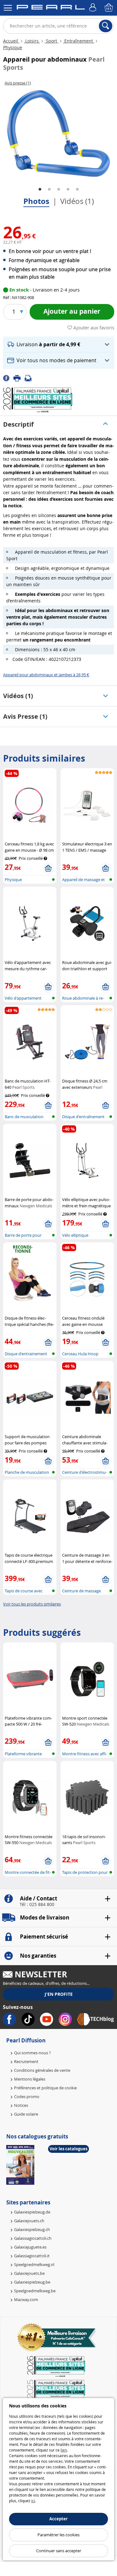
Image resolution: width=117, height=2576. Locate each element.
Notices (21, 2105)
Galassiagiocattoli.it (32, 2256)
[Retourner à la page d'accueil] (51, 8)
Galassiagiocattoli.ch (33, 2238)
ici (33, 2501)
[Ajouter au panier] (48, 869)
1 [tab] (40, 190)
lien (64, 2450)
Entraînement (79, 41)
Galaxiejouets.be (29, 2273)
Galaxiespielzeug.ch (32, 2229)
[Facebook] (8, 378)
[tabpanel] (58, 134)
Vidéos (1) (77, 201)
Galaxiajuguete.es (30, 2247)
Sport (51, 41)
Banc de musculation (24, 1117)
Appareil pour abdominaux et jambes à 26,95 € (46, 675)
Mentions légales (30, 2079)
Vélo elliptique (75, 1235)
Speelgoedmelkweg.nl (34, 2264)
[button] (59, 345)
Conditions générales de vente (42, 2070)
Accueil (11, 41)
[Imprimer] (19, 378)
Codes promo (27, 2097)
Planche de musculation (27, 1472)
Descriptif (18, 424)
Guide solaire (26, 2114)
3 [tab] (59, 190)
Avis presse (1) (25, 716)
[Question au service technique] (30, 378)
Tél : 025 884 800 (37, 1904)
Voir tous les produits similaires (32, 1604)
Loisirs (32, 41)
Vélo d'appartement (23, 998)
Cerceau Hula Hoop (80, 1354)
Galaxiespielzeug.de (32, 2212)
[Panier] (109, 8)
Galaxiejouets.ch (29, 2221)
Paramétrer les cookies (58, 2535)
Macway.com (26, 2300)
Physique (13, 47)
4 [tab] (68, 190)
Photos (36, 201)
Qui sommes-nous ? (32, 2053)
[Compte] (94, 8)
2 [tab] (49, 190)
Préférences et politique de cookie (45, 2088)
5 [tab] (77, 190)
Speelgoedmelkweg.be (35, 2291)
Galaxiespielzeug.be (32, 2282)
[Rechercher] (106, 26)
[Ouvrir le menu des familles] (8, 8)
